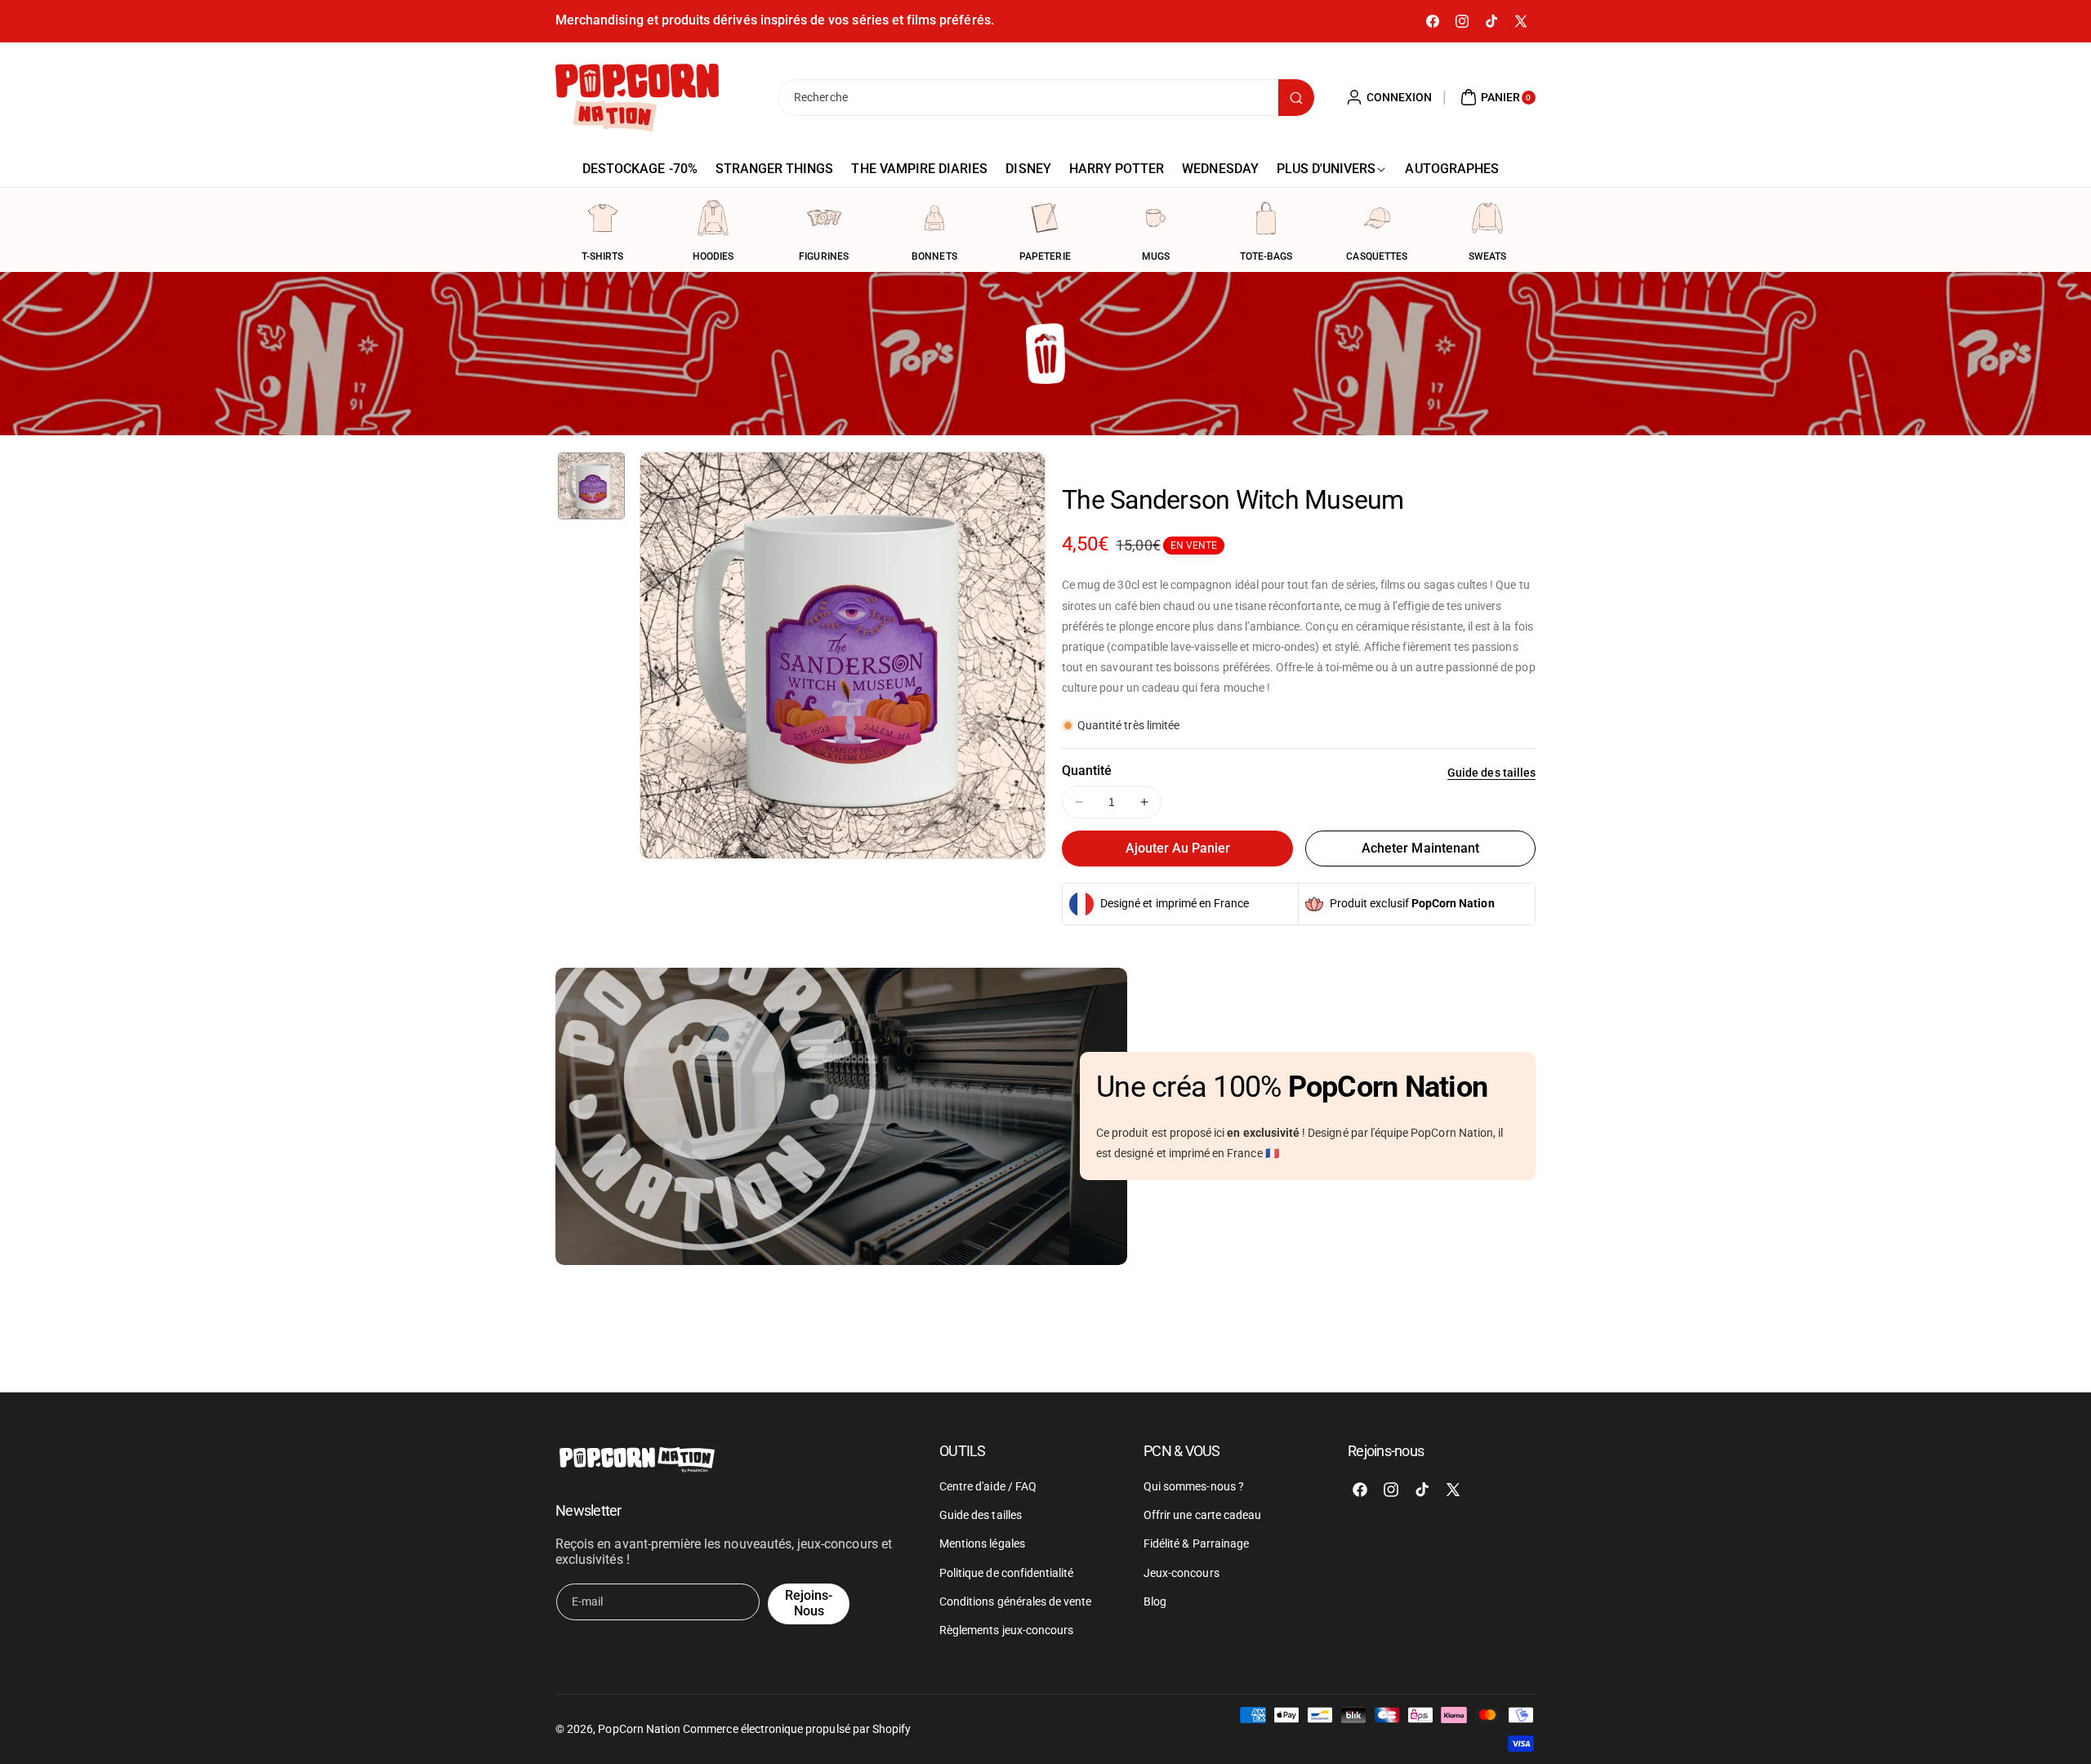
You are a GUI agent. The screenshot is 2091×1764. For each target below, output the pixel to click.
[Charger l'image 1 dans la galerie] (591, 486)
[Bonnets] (934, 218)
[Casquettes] (1377, 218)
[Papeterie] (1045, 218)
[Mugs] (1156, 218)
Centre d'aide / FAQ (988, 1486)
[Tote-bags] (1266, 218)
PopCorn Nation (639, 1729)
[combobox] (1045, 98)
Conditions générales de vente (1015, 1601)
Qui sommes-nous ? (1194, 1486)
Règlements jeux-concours (1006, 1630)
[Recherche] (1296, 98)
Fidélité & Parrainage (1196, 1543)
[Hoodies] (713, 218)
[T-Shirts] (603, 218)
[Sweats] (1487, 218)
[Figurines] (824, 218)
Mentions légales (982, 1543)
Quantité (1087, 771)
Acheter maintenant (1420, 848)
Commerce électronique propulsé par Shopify (797, 1729)
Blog (1155, 1601)
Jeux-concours (1181, 1573)
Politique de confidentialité (1006, 1573)
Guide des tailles (1491, 773)
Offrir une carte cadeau (1202, 1515)
